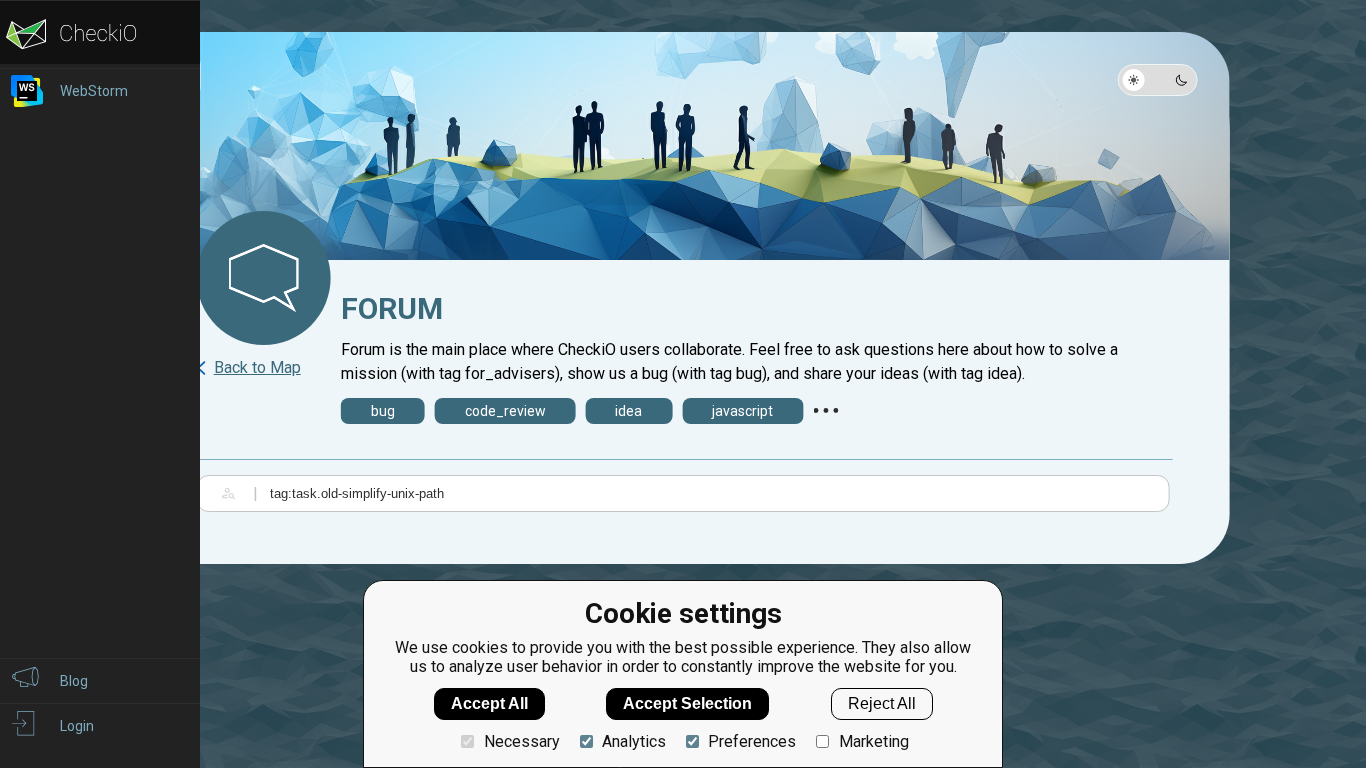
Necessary (521, 741)
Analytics (634, 741)
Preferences (752, 741)
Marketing (873, 741)
